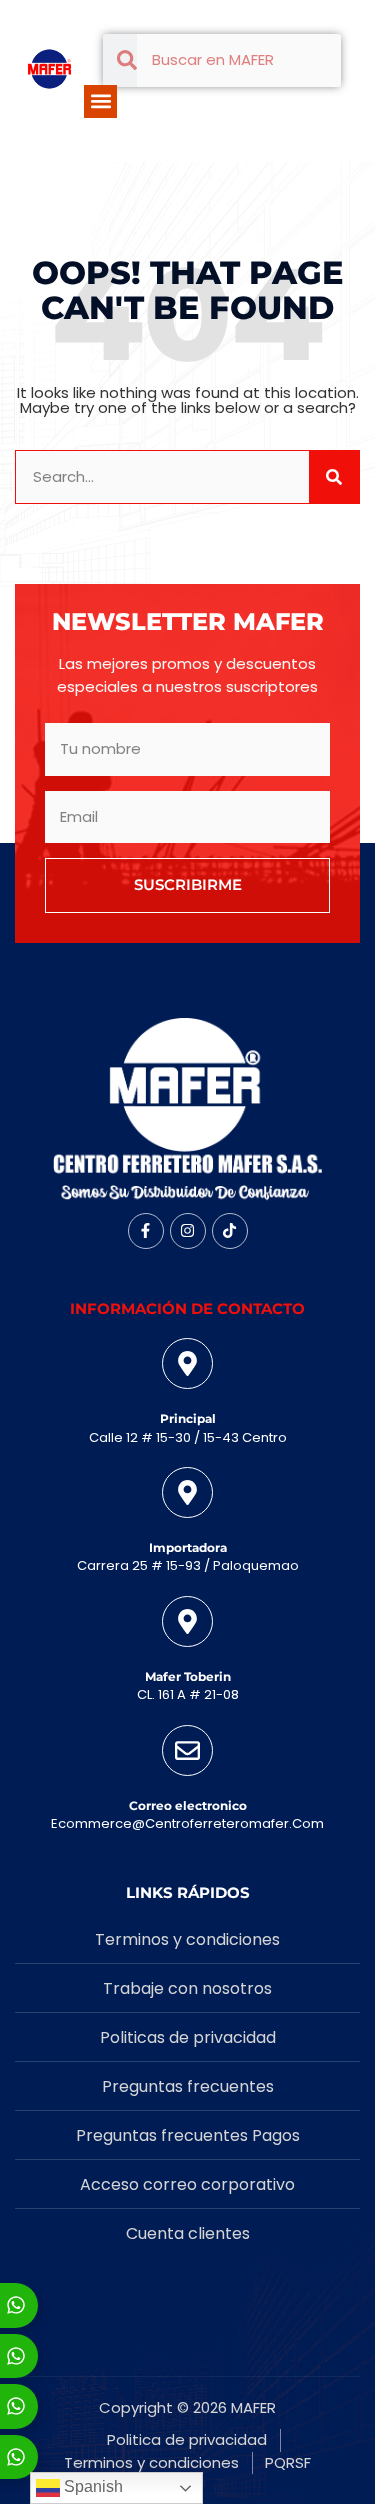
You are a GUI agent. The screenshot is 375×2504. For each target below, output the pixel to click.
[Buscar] (334, 477)
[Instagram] (188, 1231)
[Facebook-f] (146, 1231)
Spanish (91, 2486)
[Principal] (187, 1363)
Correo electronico (188, 1805)
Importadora (188, 1547)
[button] (100, 101)
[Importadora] (187, 1492)
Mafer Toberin (188, 1676)
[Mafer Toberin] (187, 1621)
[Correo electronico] (187, 1750)
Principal (188, 1418)
